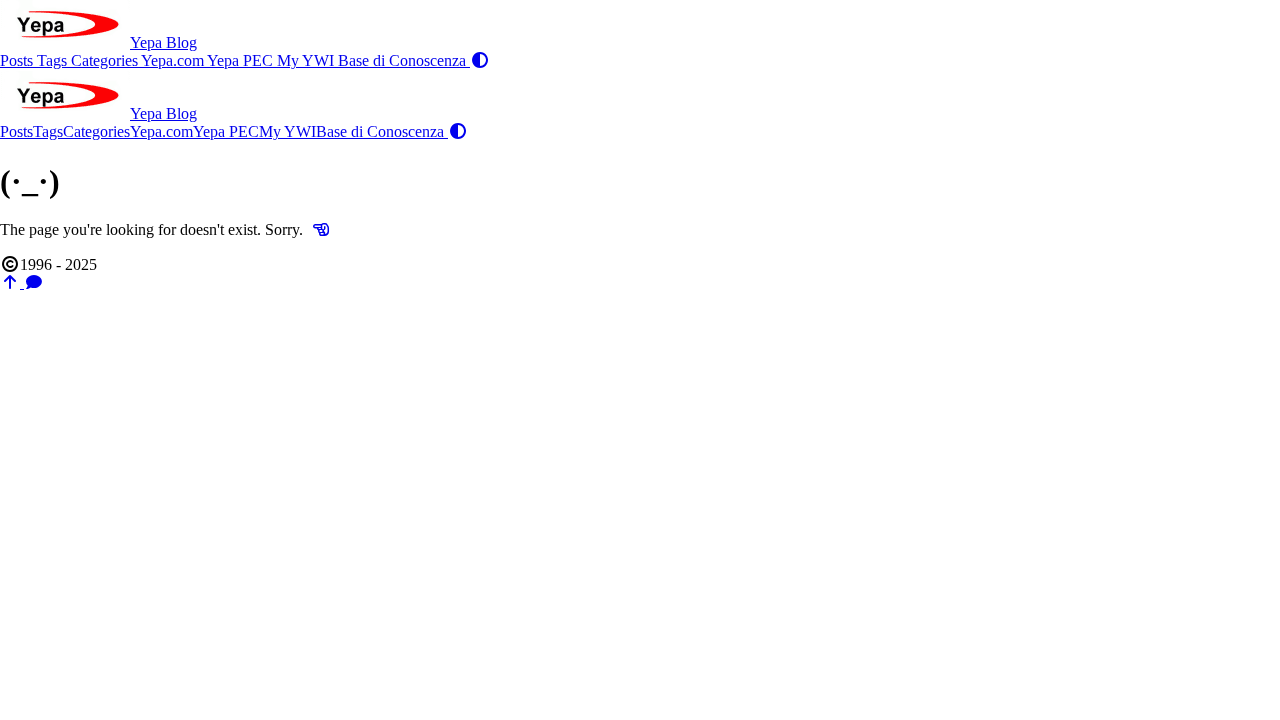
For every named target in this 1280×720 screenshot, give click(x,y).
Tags (54, 60)
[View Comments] (34, 282)
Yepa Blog (163, 42)
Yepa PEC (242, 60)
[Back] (321, 229)
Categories (106, 60)
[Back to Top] (12, 282)
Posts (18, 60)
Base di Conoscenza (404, 60)
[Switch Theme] (480, 60)
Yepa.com (174, 60)
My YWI (307, 60)
